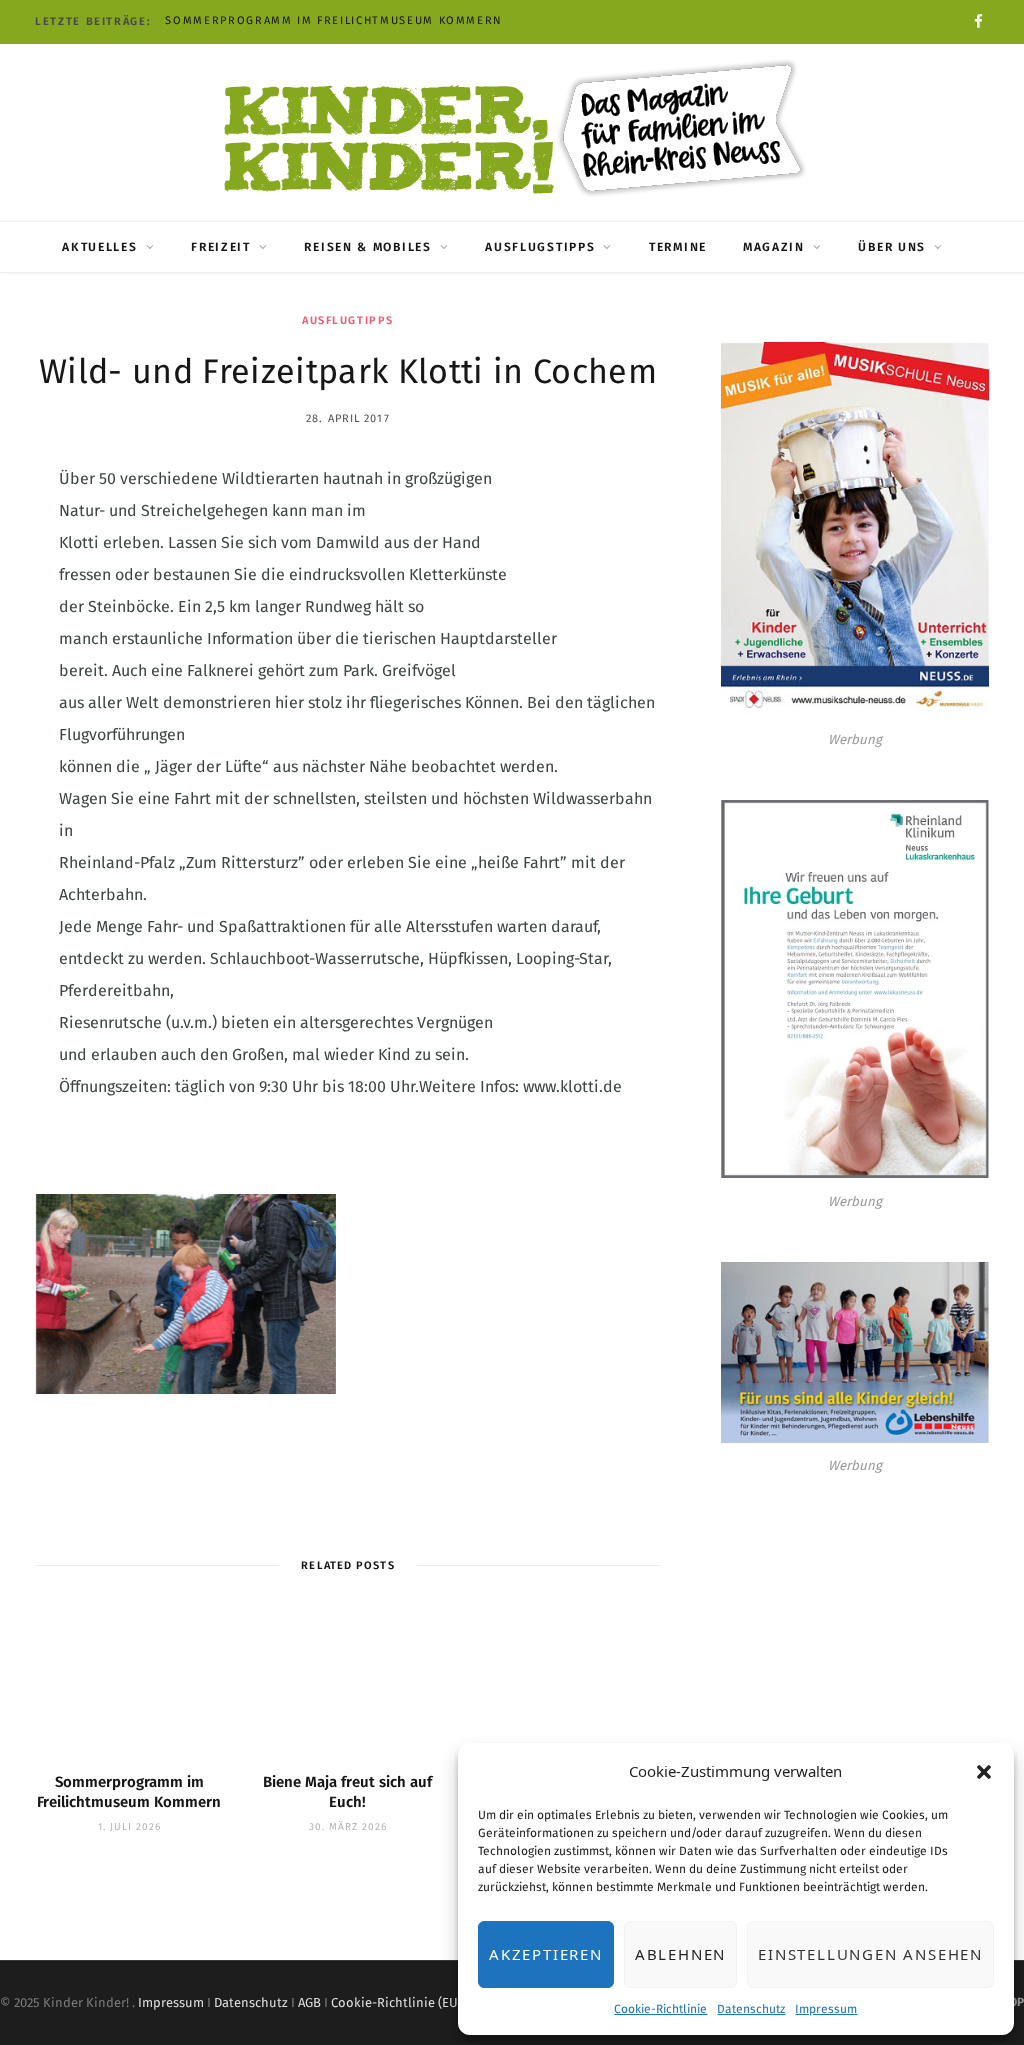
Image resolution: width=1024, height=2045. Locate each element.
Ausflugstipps (540, 247)
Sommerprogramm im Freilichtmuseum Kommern (334, 20)
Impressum (826, 2009)
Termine (678, 247)
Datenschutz (751, 2009)
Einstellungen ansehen (870, 1954)
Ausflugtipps (347, 320)
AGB (309, 2002)
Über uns (892, 247)
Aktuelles (99, 247)
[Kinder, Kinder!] (512, 130)
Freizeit (221, 247)
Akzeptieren (546, 1954)
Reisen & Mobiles (367, 247)
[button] (984, 1772)
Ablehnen (680, 1954)
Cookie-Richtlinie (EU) (396, 2002)
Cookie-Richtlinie (660, 2009)
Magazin (774, 247)
